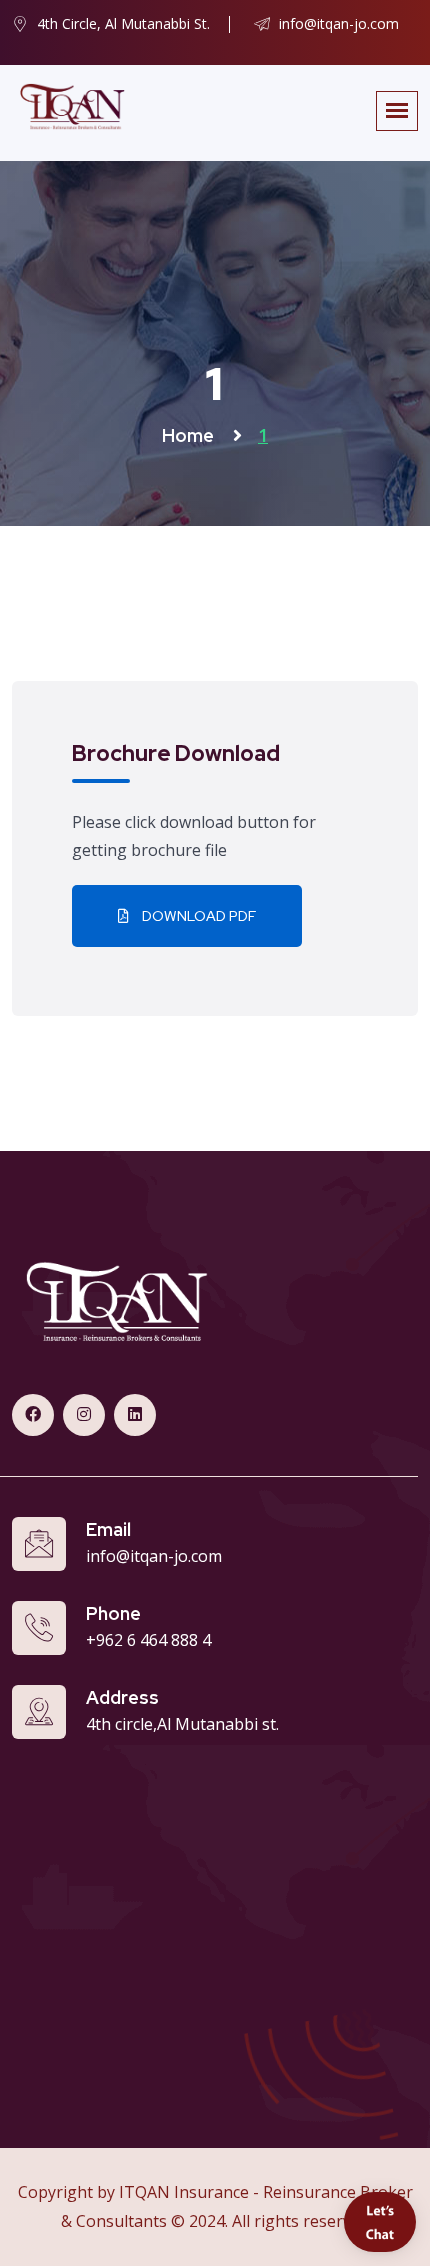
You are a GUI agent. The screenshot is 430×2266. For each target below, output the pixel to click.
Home (190, 435)
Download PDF (197, 916)
